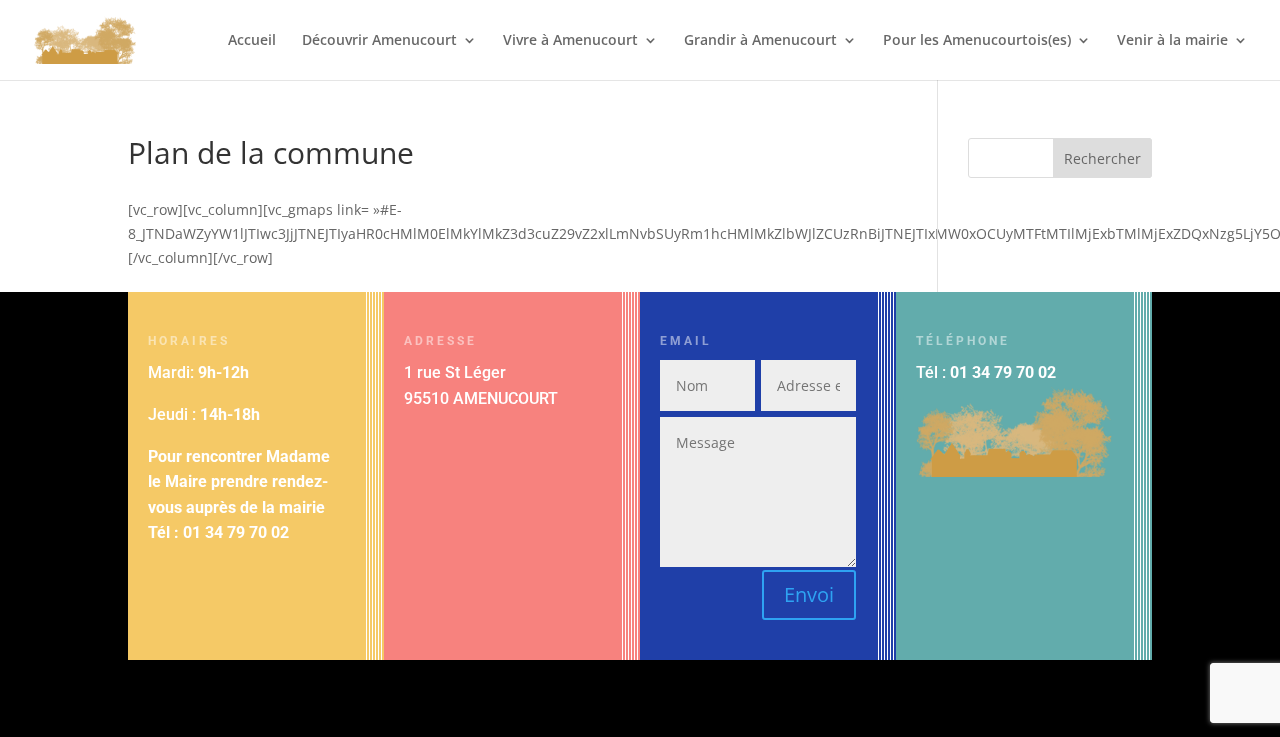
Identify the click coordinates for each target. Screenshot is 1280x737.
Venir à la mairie (1172, 41)
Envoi (809, 594)
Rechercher (1102, 158)
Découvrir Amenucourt (379, 41)
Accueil (252, 41)
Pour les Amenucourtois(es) (977, 41)
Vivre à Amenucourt (570, 41)
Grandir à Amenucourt (760, 41)
